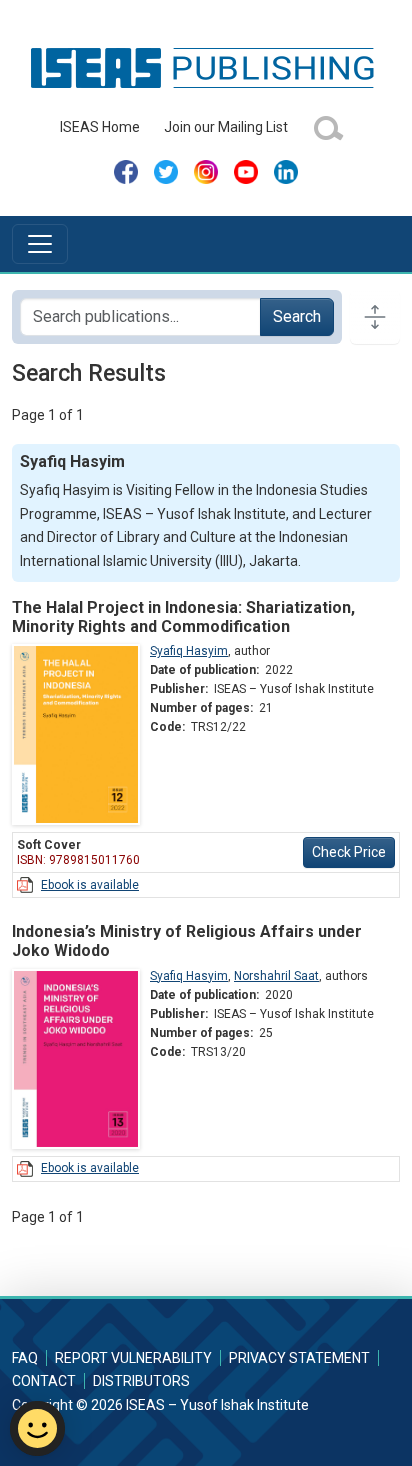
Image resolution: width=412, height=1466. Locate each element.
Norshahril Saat (276, 976)
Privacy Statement (299, 1358)
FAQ (25, 1358)
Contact (44, 1381)
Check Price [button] (349, 852)
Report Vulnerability (133, 1358)
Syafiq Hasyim (189, 651)
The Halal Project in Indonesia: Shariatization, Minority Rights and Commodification (183, 617)
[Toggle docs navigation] (375, 317)
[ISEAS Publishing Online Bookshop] (206, 67)
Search (297, 316)
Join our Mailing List (226, 127)
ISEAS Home (100, 127)
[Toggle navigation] (40, 244)
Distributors (141, 1381)
